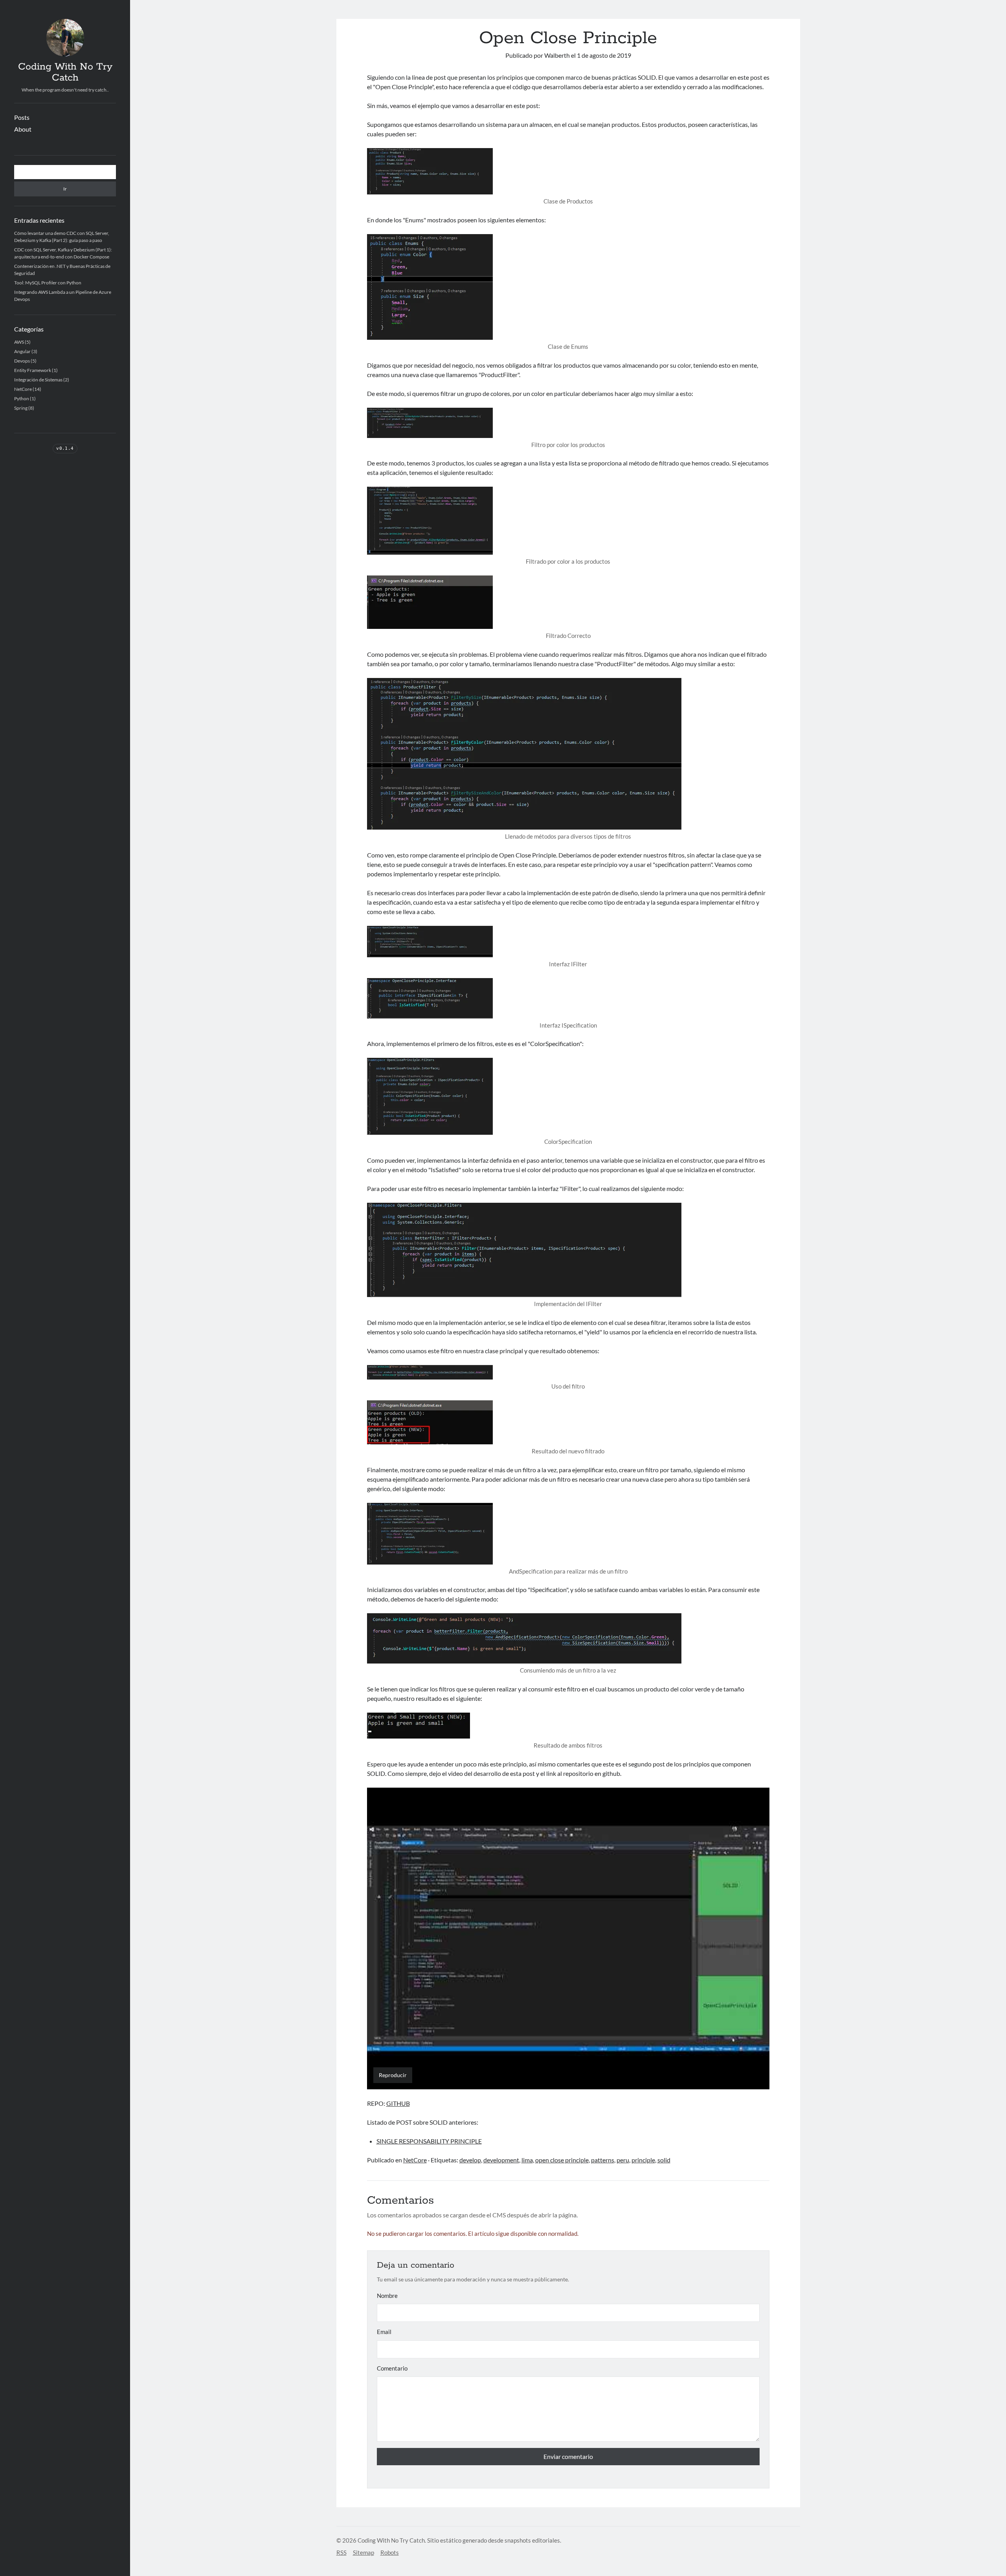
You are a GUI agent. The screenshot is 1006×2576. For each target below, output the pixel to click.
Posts (22, 117)
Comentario (392, 2368)
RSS (341, 2552)
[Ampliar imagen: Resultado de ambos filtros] (568, 1726)
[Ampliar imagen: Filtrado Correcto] (568, 602)
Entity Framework (33, 370)
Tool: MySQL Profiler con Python (48, 283)
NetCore (23, 389)
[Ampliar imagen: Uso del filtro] (568, 1372)
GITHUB (398, 2103)
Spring (21, 408)
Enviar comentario (568, 2456)
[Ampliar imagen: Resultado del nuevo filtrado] (568, 1422)
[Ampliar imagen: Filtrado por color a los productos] (568, 521)
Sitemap (363, 2552)
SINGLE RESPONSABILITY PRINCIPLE (429, 2141)
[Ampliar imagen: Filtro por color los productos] (568, 423)
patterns (603, 2160)
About (23, 129)
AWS (19, 342)
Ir (65, 189)
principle (643, 2160)
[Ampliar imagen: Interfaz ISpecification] (568, 998)
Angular (22, 351)
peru (623, 2160)
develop (470, 2160)
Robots (390, 2552)
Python (22, 398)
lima (527, 2160)
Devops (22, 361)
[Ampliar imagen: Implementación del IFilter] (568, 1250)
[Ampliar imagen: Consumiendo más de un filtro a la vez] (568, 1638)
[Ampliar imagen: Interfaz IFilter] (568, 942)
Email (384, 2332)
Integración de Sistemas (38, 380)
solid (664, 2160)
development (501, 2160)
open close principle (562, 2160)
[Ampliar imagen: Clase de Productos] (568, 171)
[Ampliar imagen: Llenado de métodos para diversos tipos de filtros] (568, 754)
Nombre (387, 2296)
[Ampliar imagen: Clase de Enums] (568, 287)
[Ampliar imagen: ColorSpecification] (568, 1096)
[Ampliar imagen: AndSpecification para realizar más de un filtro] (568, 1534)
